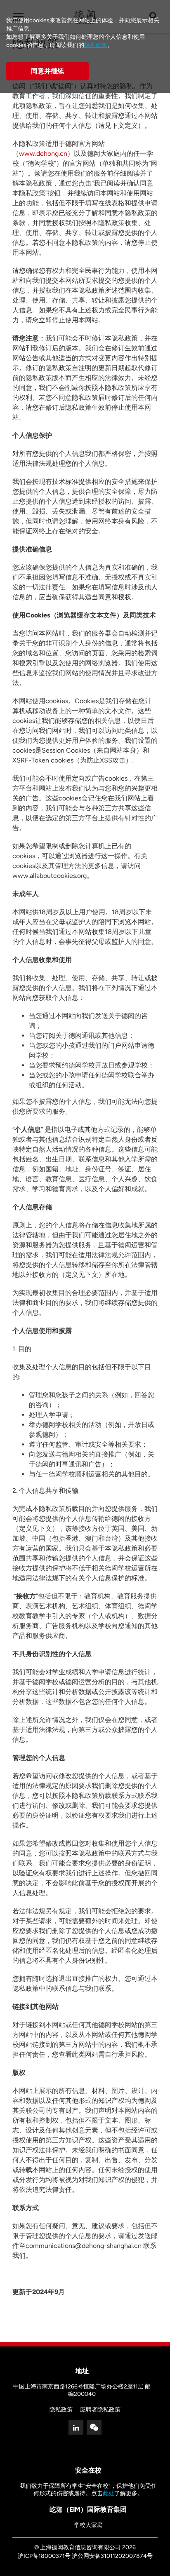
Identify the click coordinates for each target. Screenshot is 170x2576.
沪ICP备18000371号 (44, 2556)
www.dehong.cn (43, 154)
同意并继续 (47, 71)
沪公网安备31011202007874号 (112, 2556)
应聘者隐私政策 (100, 2410)
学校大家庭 (88, 2525)
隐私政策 (61, 2410)
